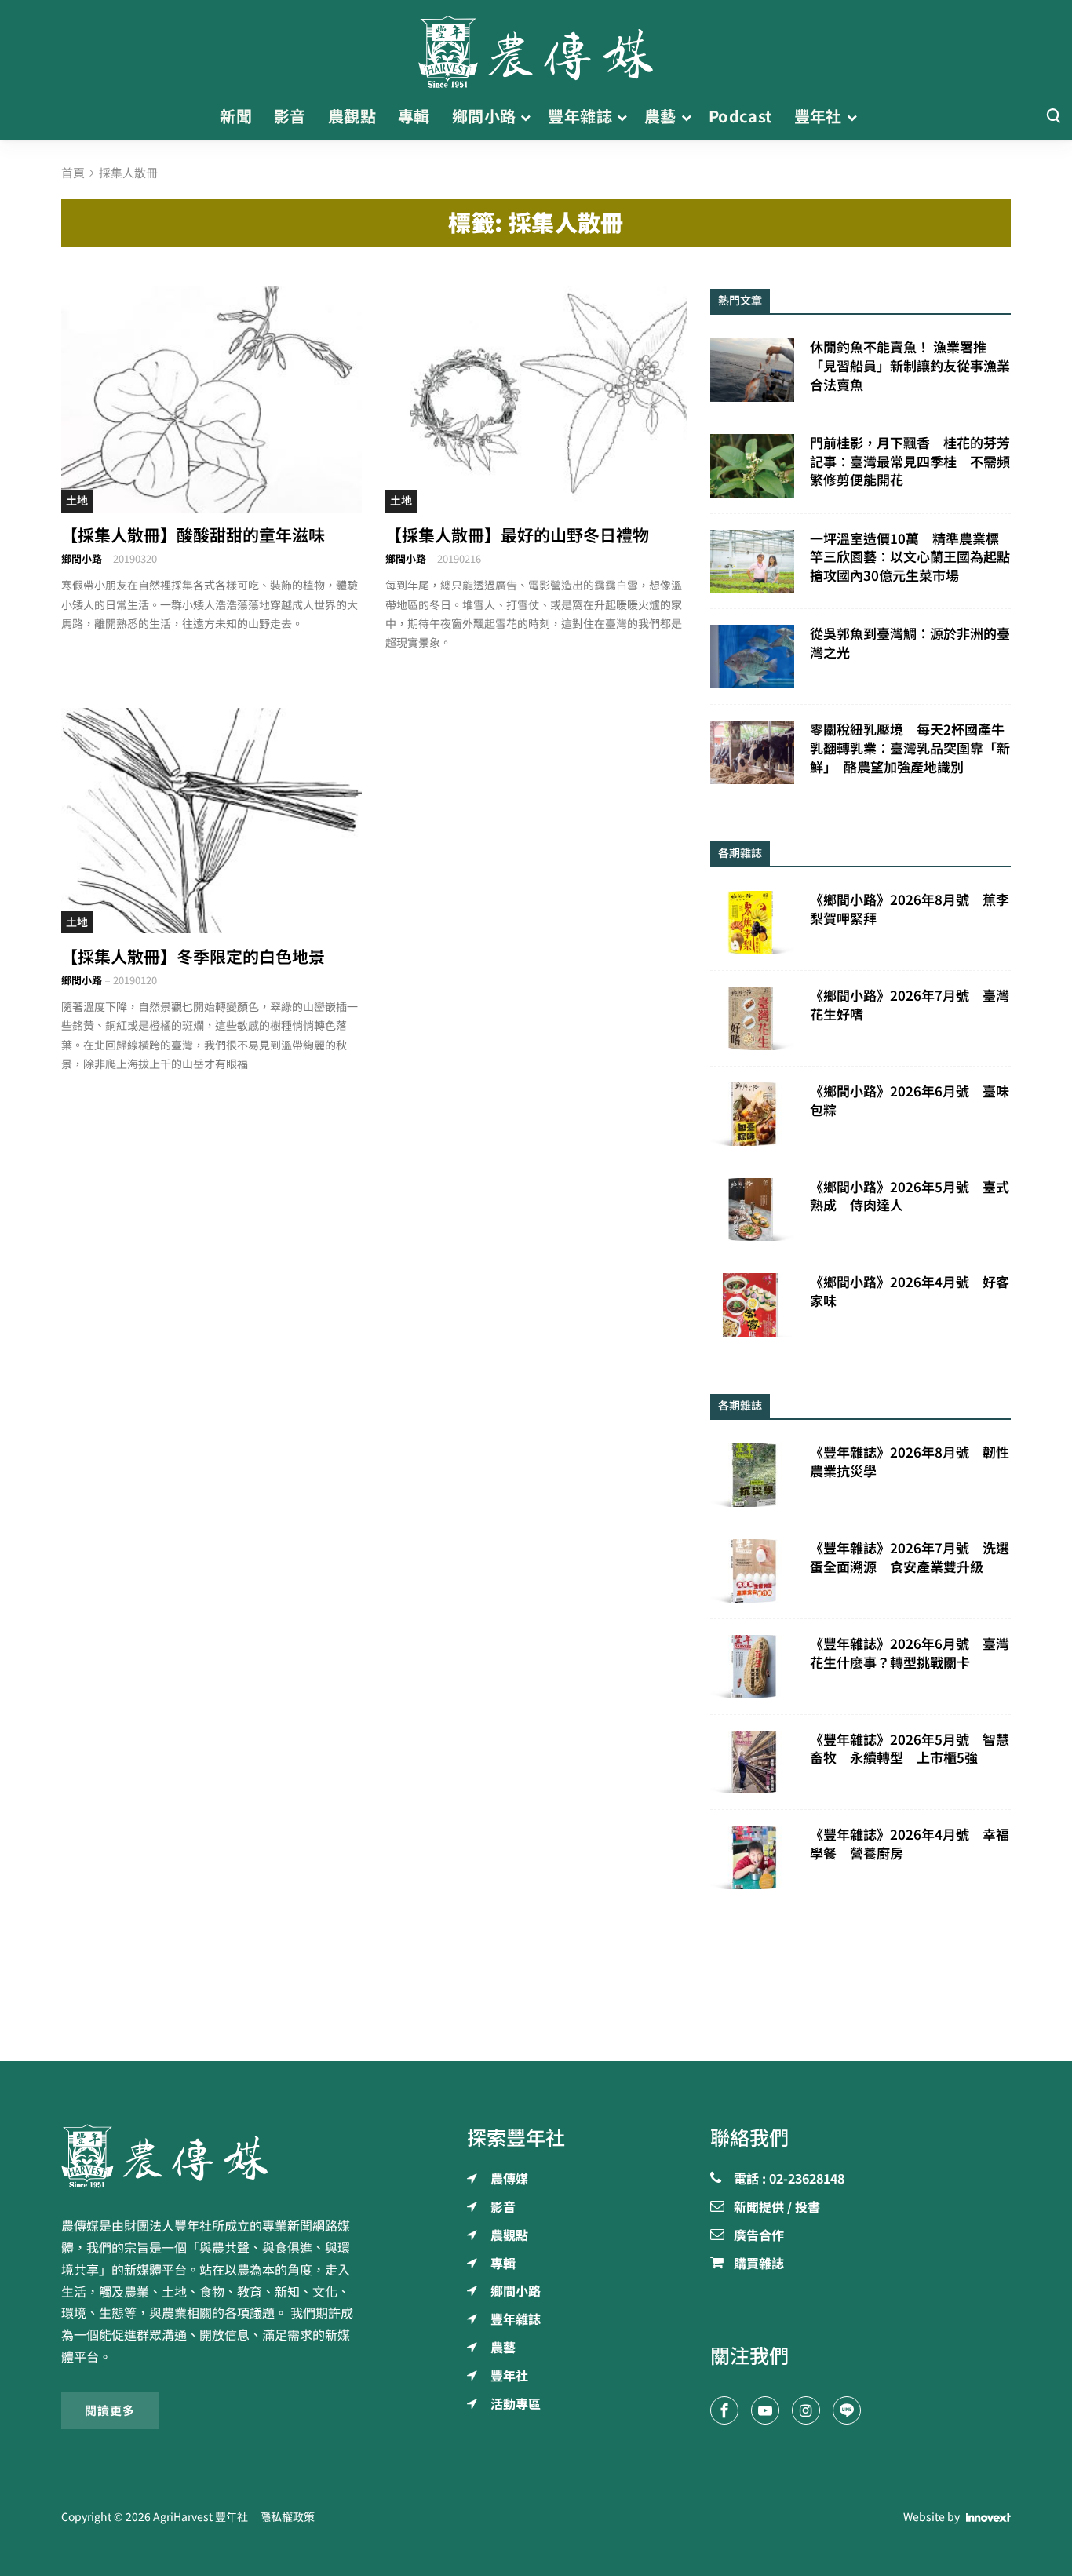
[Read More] (211, 399)
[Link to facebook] (724, 2410)
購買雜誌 (759, 2264)
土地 (77, 501)
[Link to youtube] (765, 2410)
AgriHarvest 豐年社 (201, 2517)
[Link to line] (847, 2410)
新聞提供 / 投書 (777, 2208)
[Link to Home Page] (536, 47)
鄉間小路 (82, 559)
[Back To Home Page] (211, 2156)
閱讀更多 (110, 2410)
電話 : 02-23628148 (789, 2180)
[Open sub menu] (525, 117)
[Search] (1053, 117)
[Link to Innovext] (988, 2517)
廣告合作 (759, 2236)
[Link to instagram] (806, 2410)
